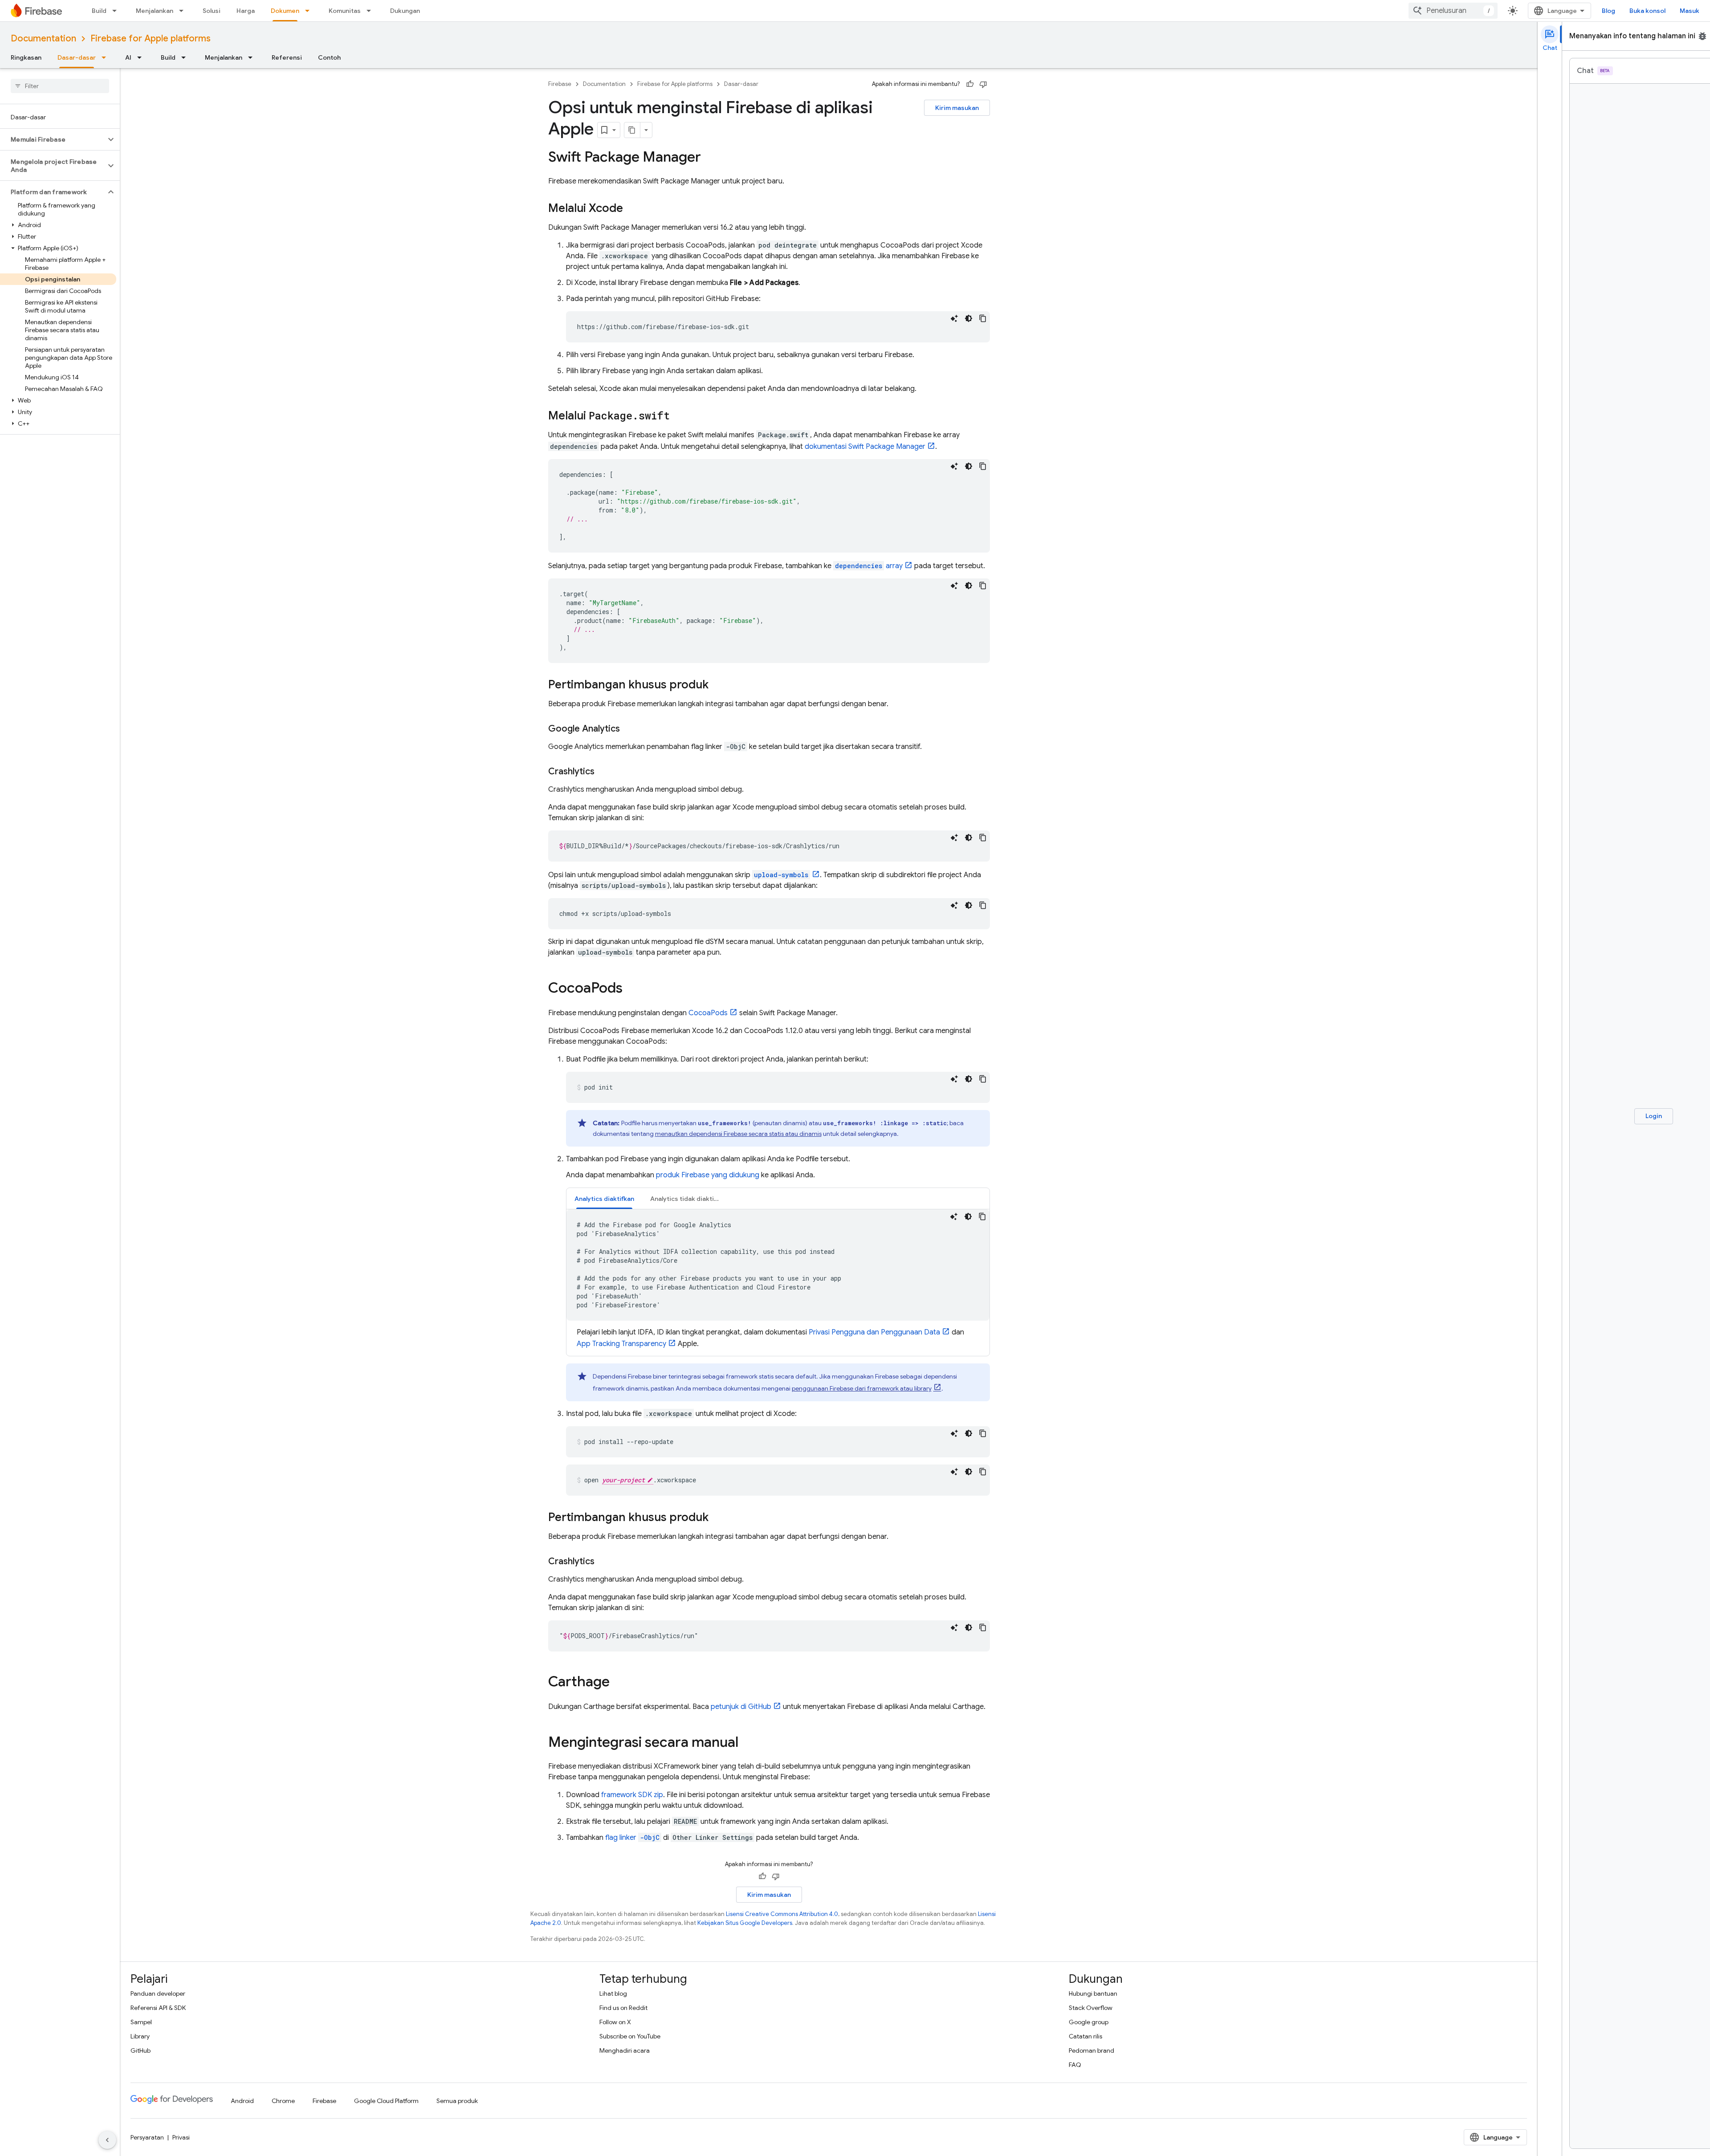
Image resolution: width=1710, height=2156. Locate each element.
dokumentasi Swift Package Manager (865, 447)
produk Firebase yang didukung (708, 1175)
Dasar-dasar (77, 57)
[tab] (604, 1198)
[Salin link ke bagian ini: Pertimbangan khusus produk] (717, 685)
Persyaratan (147, 2137)
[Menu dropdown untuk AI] (142, 57)
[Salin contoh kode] (983, 318)
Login (1654, 1116)
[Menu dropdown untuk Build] (117, 11)
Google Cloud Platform (386, 2101)
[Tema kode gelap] (969, 318)
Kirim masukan (957, 108)
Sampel (141, 2022)
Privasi (181, 2137)
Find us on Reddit (623, 2008)
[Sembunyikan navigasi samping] (107, 2140)
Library (140, 2036)
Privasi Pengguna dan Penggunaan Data (874, 1332)
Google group (1089, 2022)
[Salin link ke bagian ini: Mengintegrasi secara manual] (747, 1743)
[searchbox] (60, 86)
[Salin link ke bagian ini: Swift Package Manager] (710, 158)
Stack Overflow (1091, 2008)
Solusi (212, 11)
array (869, 566)
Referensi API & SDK (158, 2008)
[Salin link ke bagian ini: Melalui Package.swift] (679, 416)
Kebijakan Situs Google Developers (745, 1923)
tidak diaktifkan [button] (688, 1199)
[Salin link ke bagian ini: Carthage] (619, 1683)
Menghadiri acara (625, 2050)
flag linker (632, 1838)
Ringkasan (26, 57)
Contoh (329, 57)
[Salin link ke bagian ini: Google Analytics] (629, 729)
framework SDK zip (632, 1795)
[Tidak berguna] (983, 84)
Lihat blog (613, 1993)
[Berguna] (970, 84)
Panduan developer (158, 1993)
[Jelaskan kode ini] (954, 318)
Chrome (283, 2101)
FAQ (1075, 2065)
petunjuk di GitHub (741, 1707)
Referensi (287, 57)
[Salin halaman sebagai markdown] (632, 130)
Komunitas (345, 11)
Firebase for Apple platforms (151, 39)
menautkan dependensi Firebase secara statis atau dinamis (738, 1134)
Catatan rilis (1085, 2036)
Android (242, 2101)
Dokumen (285, 11)
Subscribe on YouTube (630, 2036)
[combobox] (1453, 11)
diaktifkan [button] (604, 1199)
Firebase (560, 84)
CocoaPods (708, 1013)
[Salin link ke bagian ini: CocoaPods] (631, 989)
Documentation (43, 39)
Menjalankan (155, 11)
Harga (246, 11)
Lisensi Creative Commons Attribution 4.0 (782, 1914)
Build (99, 11)
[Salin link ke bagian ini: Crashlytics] (603, 772)
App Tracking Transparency (621, 1344)
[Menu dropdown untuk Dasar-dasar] (106, 57)
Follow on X (615, 2022)
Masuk (1690, 11)
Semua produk (457, 2101)
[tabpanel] (778, 1279)
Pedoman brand (1091, 2050)
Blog (1608, 11)
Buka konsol (1647, 11)
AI (128, 57)
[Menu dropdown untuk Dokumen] (310, 11)
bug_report (1702, 36)
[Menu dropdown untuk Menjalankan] (184, 11)
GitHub (140, 2050)
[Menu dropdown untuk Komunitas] (371, 11)
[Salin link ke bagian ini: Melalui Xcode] (632, 209)
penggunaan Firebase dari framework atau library (862, 1388)
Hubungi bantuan (1093, 1993)
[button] (53, 139)
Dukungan (405, 11)
